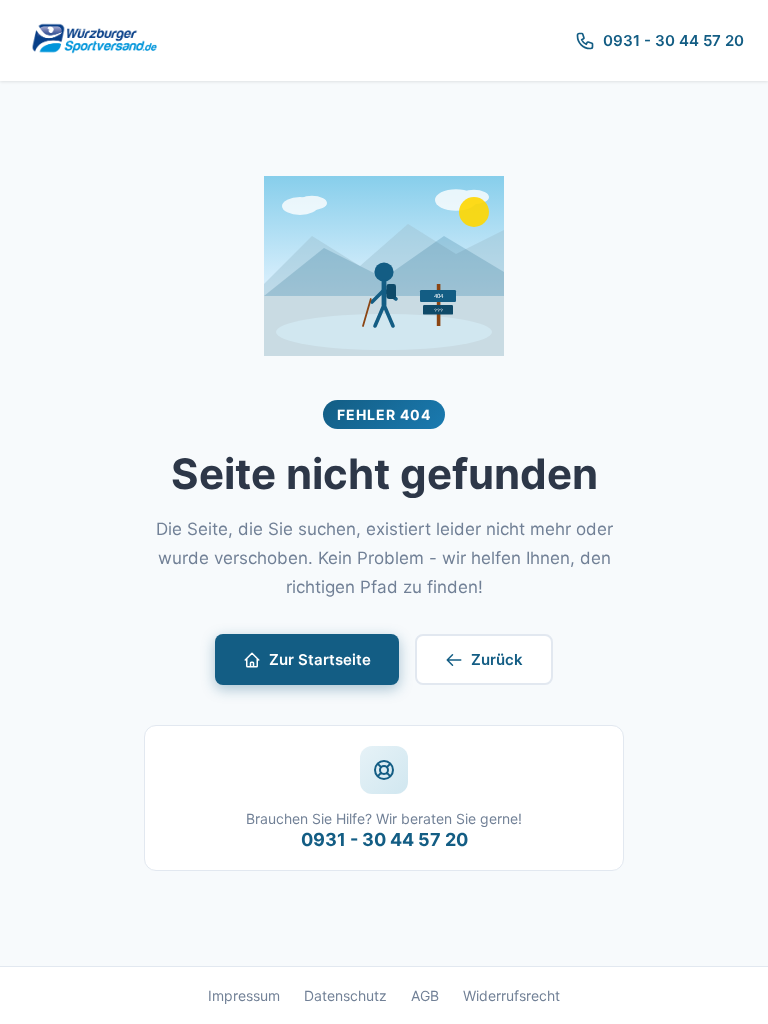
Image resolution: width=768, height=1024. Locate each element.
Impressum (244, 995)
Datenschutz (345, 995)
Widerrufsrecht (511, 995)
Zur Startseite (320, 659)
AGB (425, 995)
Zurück (497, 659)
